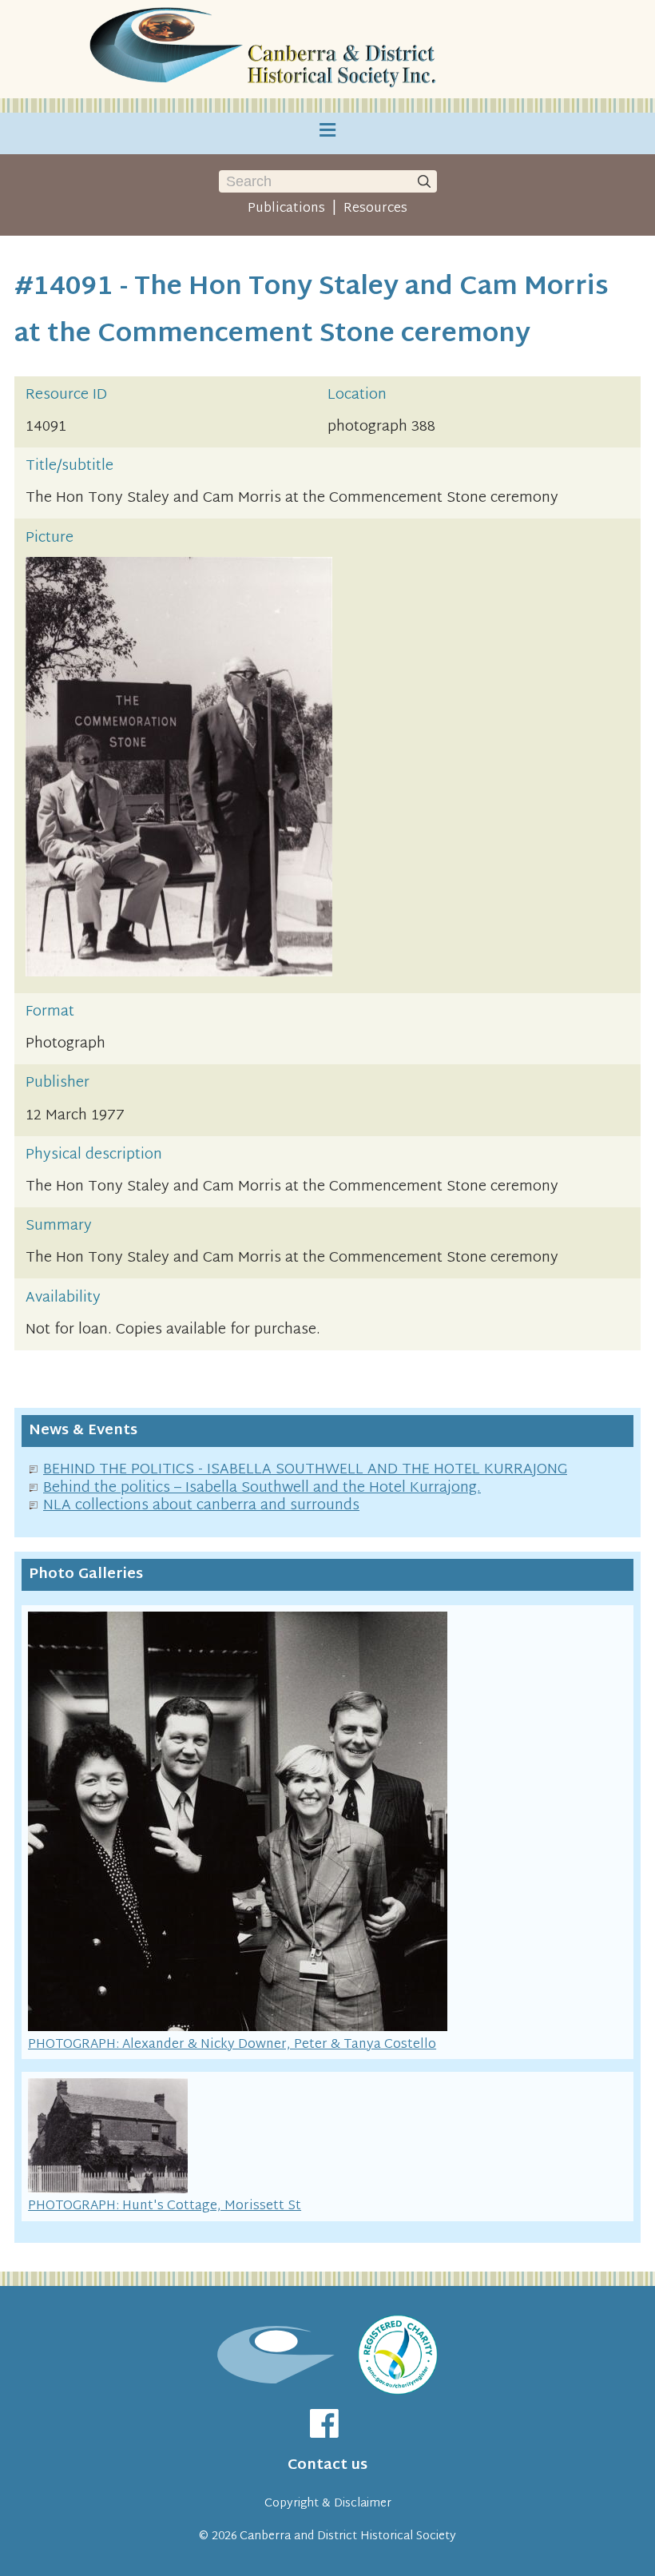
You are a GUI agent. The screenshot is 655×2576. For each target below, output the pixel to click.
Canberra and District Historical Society (348, 2536)
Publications (286, 209)
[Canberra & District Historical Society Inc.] (265, 49)
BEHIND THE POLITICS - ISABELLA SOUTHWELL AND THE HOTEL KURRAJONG (305, 1470)
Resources (375, 209)
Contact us (327, 2465)
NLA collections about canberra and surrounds (201, 1506)
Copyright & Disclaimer (328, 2504)
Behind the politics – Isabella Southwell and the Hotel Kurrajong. (262, 1488)
